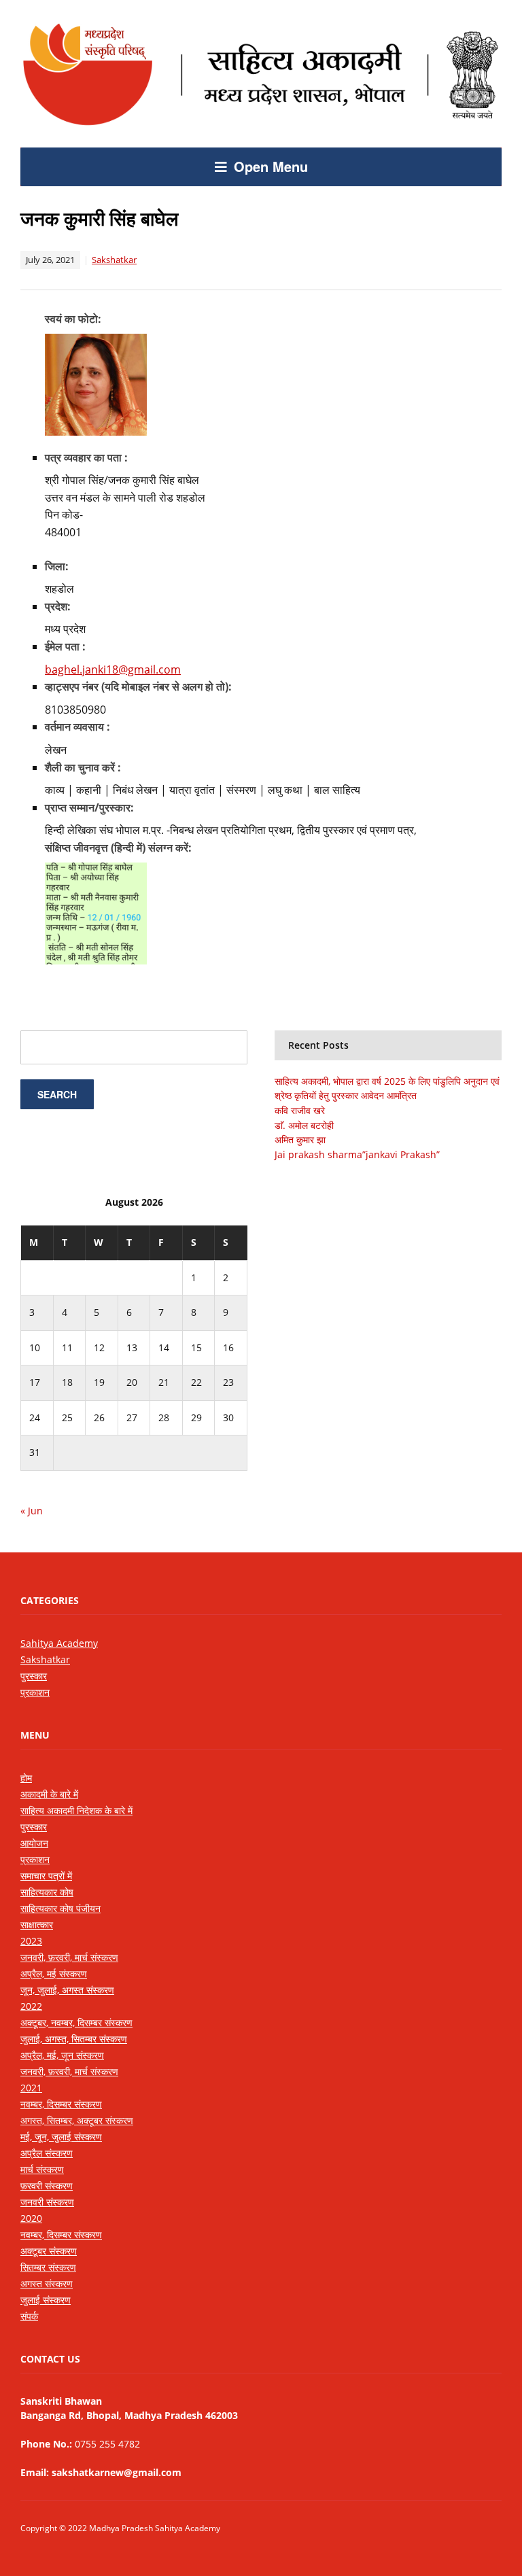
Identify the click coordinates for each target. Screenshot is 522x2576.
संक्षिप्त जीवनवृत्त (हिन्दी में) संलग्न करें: (118, 848)
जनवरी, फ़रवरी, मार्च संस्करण (69, 1957)
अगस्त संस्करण (47, 2283)
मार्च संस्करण (42, 2169)
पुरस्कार (34, 1676)
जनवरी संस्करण (47, 2202)
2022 (31, 2006)
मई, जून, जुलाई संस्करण (61, 2137)
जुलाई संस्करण (46, 2300)
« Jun (32, 1511)
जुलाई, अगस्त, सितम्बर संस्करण (74, 2039)
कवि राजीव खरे (300, 1110)
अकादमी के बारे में (49, 1794)
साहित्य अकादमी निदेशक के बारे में (76, 1810)
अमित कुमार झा (300, 1139)
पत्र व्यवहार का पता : (86, 457)
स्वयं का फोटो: (73, 319)
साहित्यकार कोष (47, 1892)
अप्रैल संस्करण (47, 2153)
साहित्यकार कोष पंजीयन (60, 1908)
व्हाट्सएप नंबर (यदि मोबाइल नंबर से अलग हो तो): (138, 686)
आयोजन (34, 1843)
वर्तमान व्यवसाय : (77, 727)
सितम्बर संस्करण (48, 2267)
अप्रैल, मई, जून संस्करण (62, 2055)
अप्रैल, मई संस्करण (54, 1973)
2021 (31, 2088)
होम (26, 1778)
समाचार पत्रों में (46, 1876)
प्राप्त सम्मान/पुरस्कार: (89, 807)
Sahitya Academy (59, 1643)
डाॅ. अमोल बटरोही (304, 1125)
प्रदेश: (58, 606)
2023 (31, 1941)
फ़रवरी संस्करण (47, 2186)
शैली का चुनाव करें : (83, 767)
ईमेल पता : (65, 646)
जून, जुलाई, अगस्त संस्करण (67, 1990)
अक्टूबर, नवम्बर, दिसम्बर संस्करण (76, 2022)
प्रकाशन (35, 1692)
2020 (31, 2218)
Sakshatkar (114, 260)
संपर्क (29, 2316)
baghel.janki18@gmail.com (113, 669)
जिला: (57, 566)
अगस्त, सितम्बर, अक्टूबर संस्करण (77, 2120)
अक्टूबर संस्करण (49, 2251)
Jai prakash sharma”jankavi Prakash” (357, 1154)
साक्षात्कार (37, 1925)
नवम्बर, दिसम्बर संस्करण (61, 2104)
